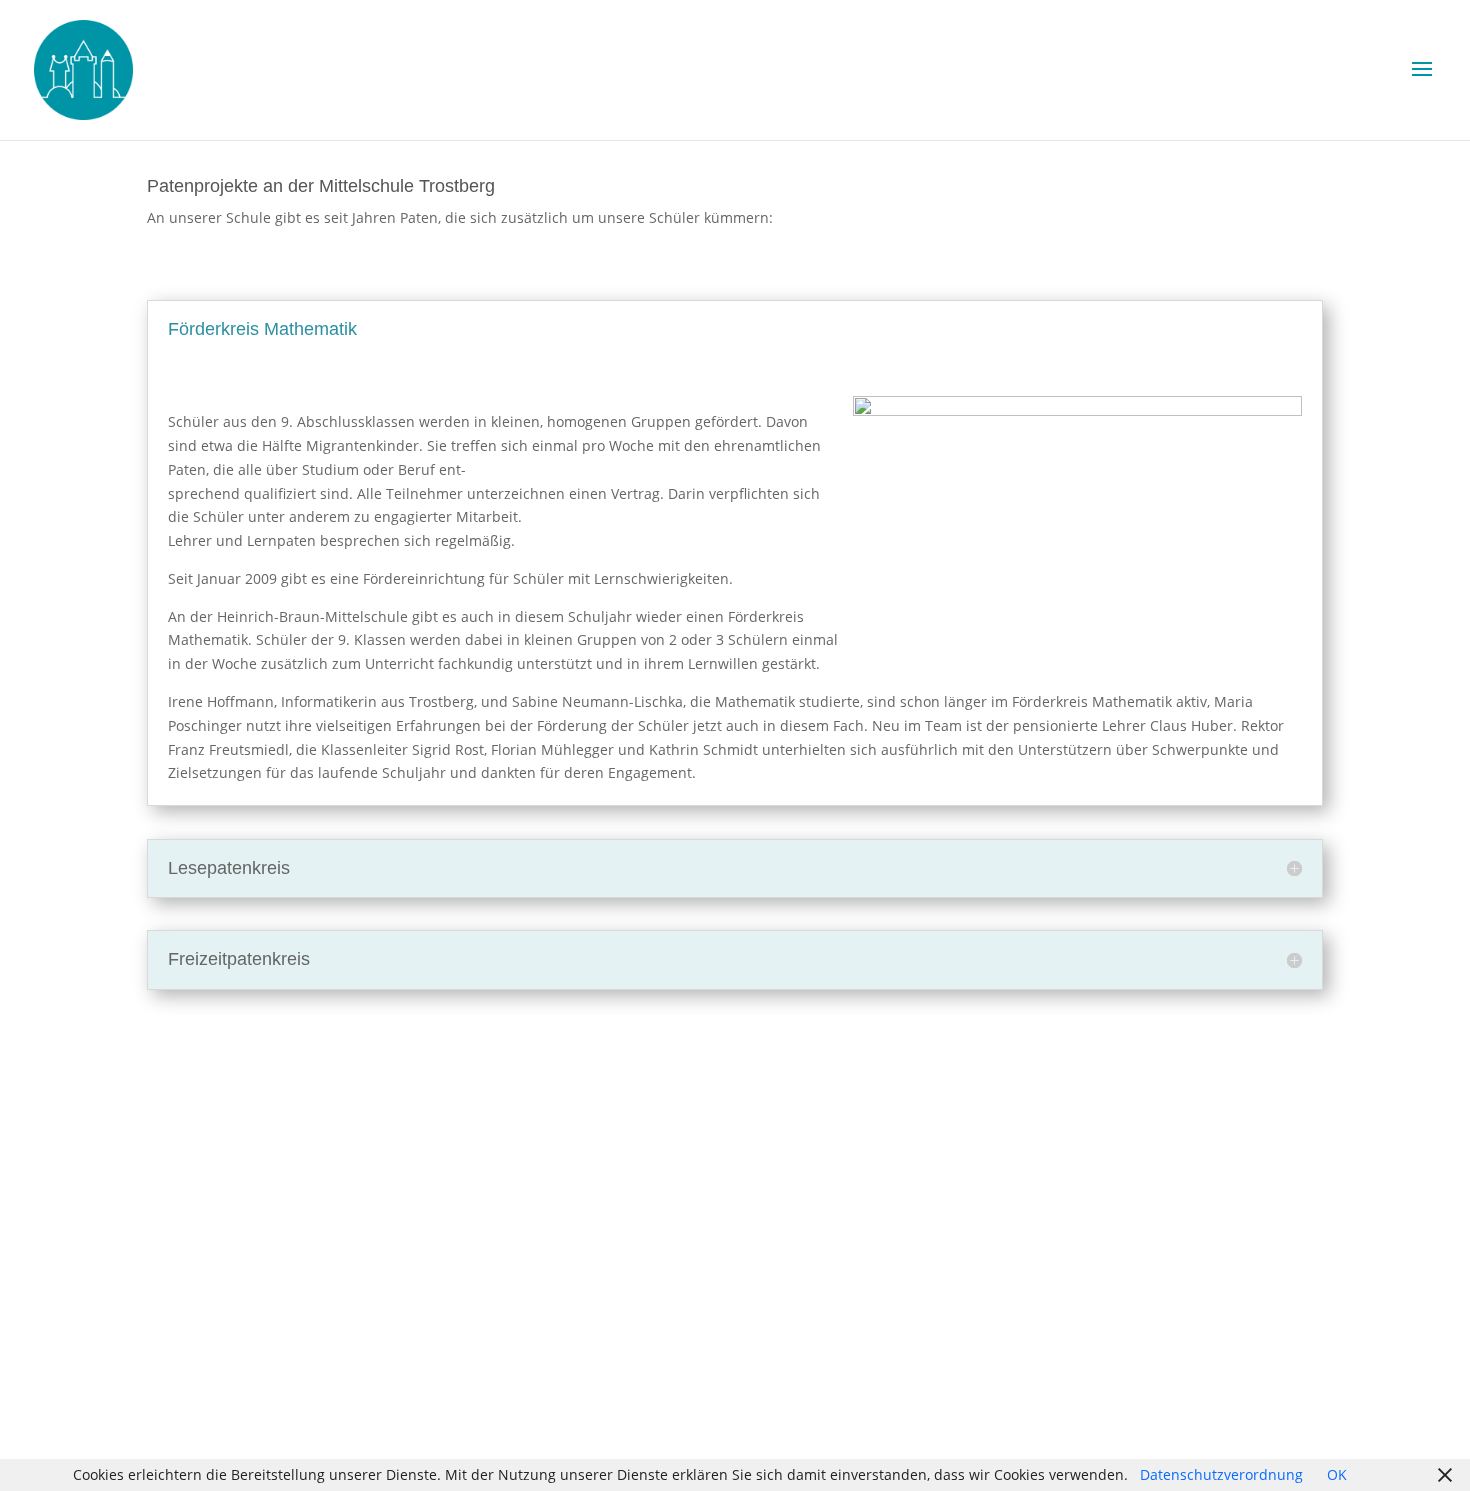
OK (1337, 1474)
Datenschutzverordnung (1221, 1474)
